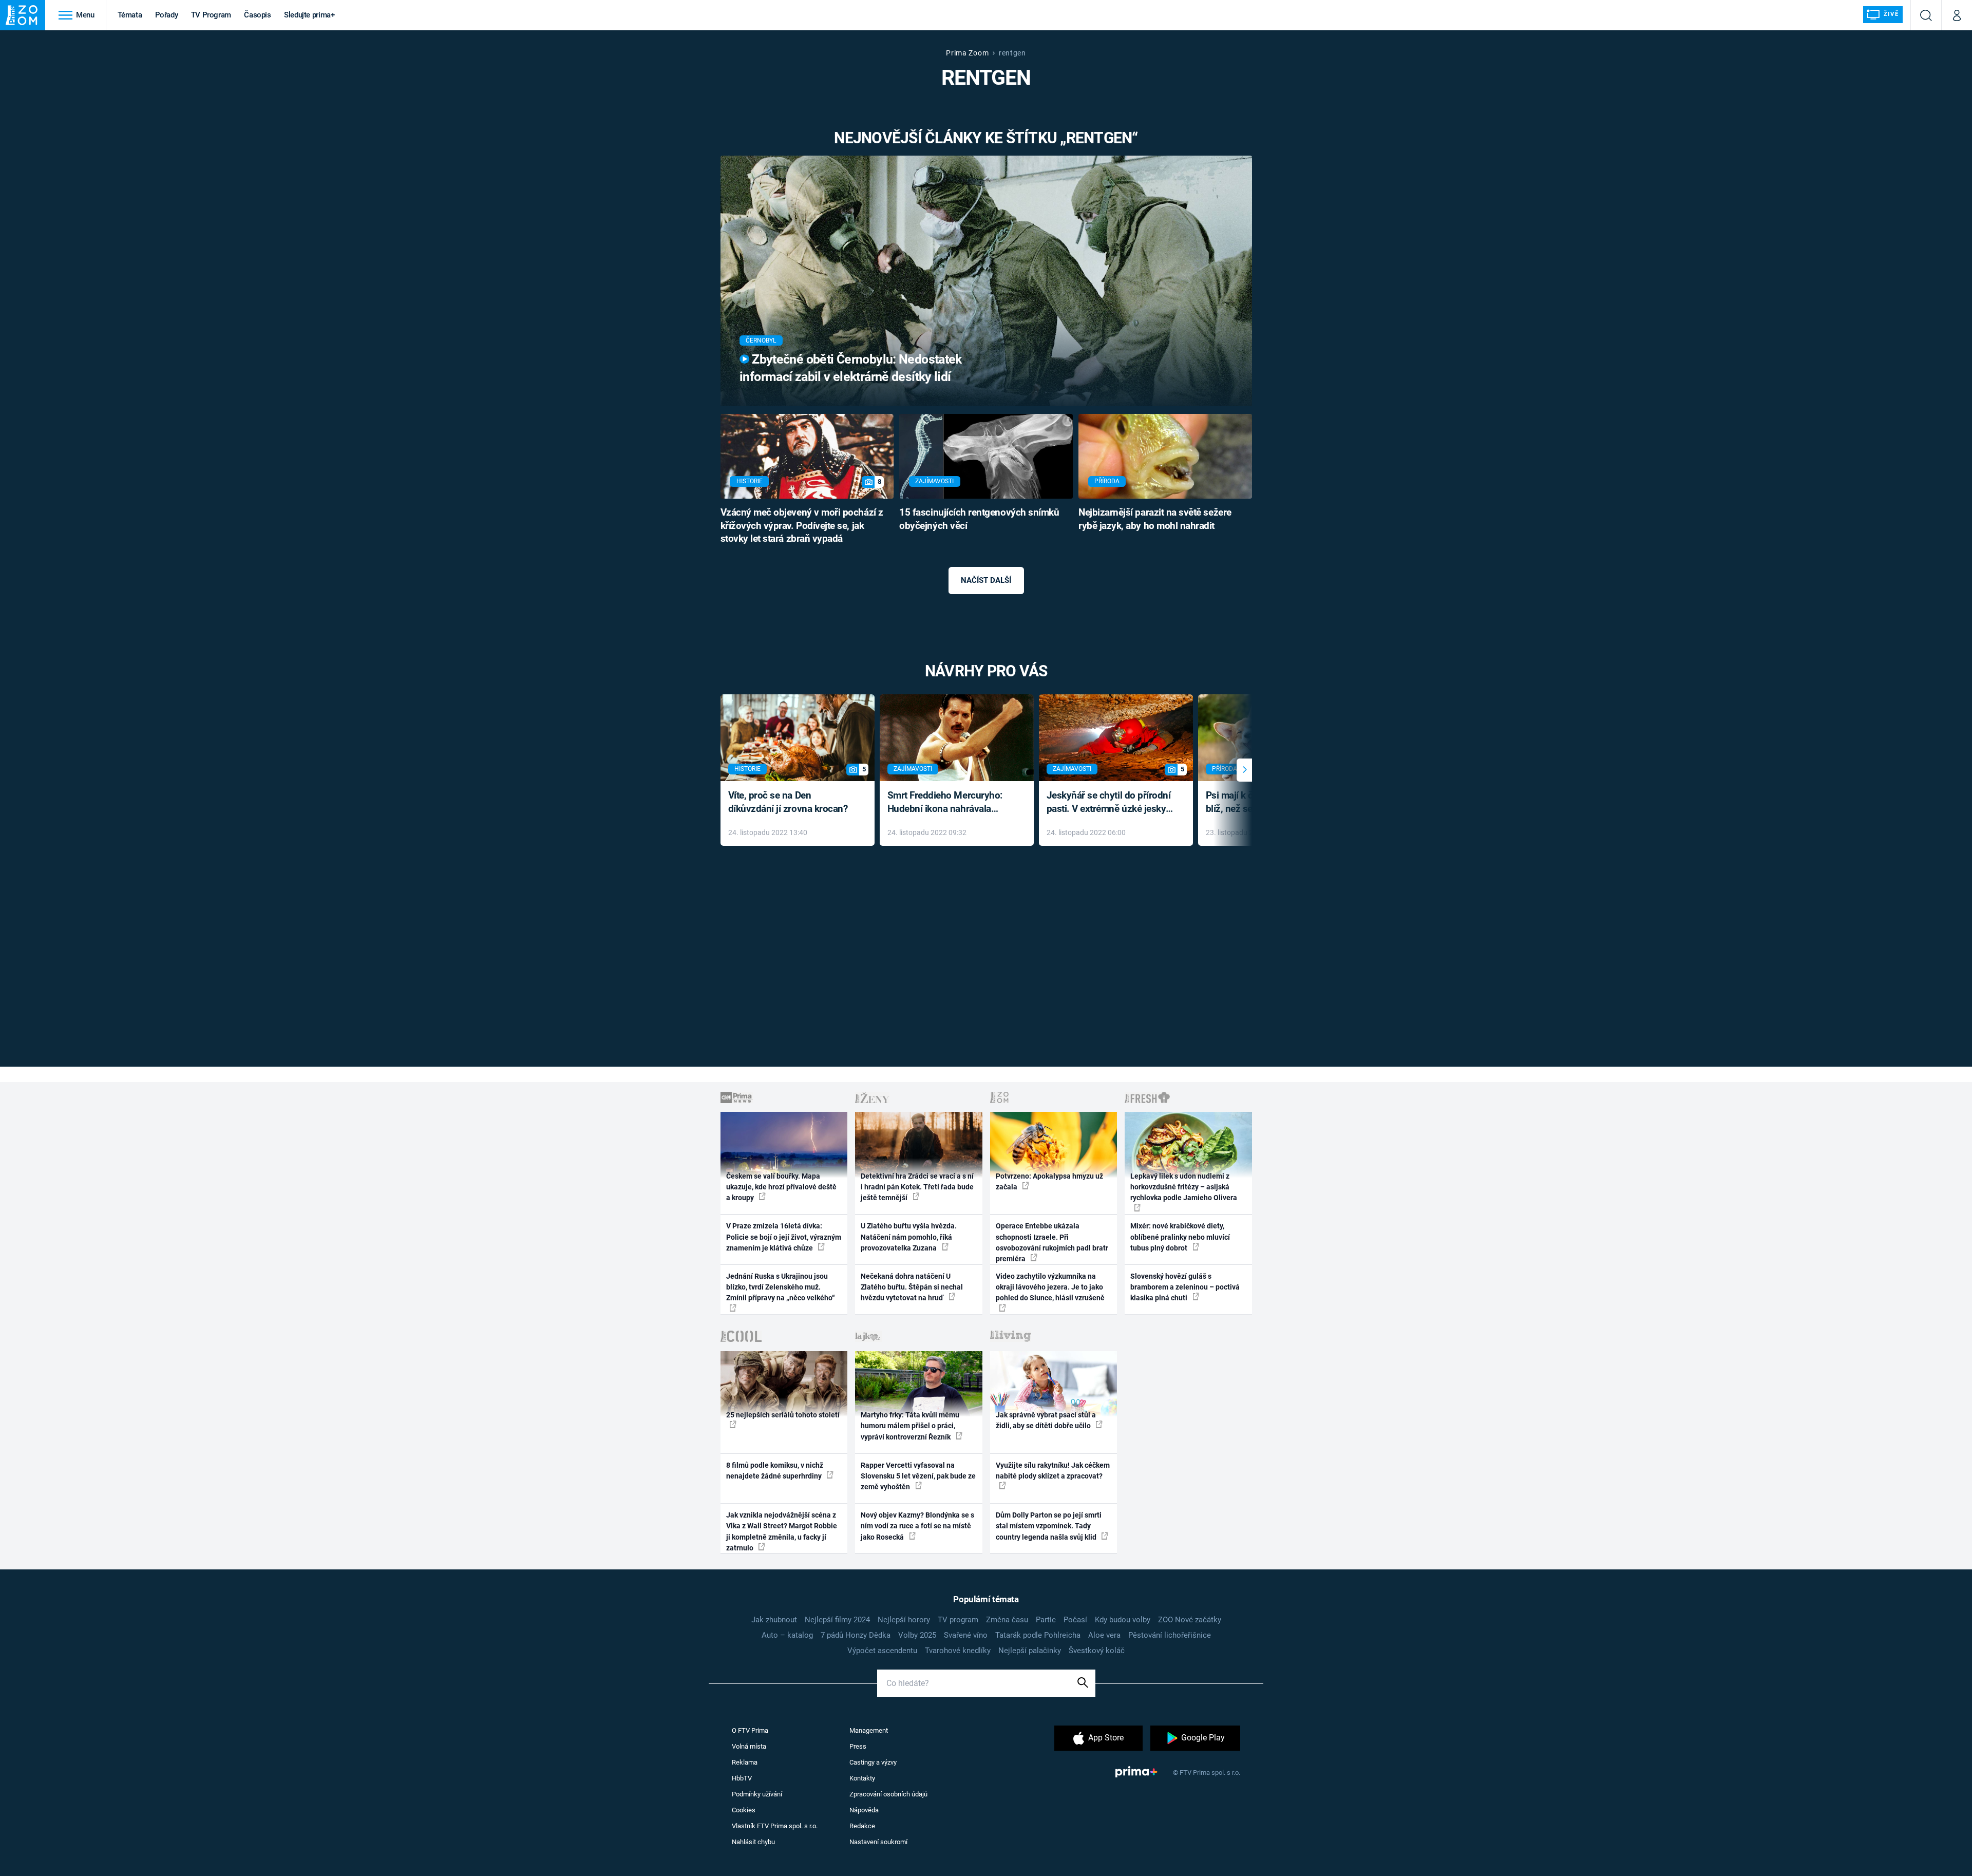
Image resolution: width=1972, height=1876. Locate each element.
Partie (1046, 1620)
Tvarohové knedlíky (958, 1651)
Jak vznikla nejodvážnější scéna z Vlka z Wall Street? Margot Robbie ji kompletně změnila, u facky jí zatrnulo (782, 1531)
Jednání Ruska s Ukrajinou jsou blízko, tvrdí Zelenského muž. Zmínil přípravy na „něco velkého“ (781, 1287)
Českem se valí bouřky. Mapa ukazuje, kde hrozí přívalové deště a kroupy (781, 1187)
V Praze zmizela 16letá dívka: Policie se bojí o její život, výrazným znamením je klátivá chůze (784, 1237)
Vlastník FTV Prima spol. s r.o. (775, 1826)
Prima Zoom (967, 53)
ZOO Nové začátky (1190, 1620)
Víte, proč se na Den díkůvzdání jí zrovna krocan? (788, 802)
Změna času (1007, 1620)
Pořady (167, 15)
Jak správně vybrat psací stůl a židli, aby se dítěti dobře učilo (1046, 1420)
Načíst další (986, 580)
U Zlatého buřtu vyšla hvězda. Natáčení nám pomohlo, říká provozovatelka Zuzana (909, 1237)
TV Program (211, 15)
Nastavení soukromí (878, 1842)
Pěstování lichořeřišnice (1170, 1635)
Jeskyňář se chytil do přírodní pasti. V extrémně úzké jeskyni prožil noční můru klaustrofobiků (1110, 803)
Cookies (744, 1810)
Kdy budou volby (1123, 1620)
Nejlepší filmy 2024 (837, 1620)
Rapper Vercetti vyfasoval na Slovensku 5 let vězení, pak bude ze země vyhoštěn (918, 1476)
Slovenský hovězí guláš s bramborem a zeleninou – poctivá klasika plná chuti (1185, 1287)
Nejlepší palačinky (1030, 1651)
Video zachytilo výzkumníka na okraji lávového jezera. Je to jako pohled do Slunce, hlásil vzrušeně (1050, 1287)
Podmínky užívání (757, 1794)
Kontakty (862, 1778)
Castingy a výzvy (873, 1762)
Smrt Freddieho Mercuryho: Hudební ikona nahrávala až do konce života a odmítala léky (949, 803)
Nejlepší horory (904, 1620)
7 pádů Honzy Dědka (856, 1635)
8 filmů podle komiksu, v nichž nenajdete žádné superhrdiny (775, 1471)
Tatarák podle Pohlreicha (1038, 1635)
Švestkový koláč (1097, 1651)
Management (869, 1730)
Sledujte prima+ (309, 15)
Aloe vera (1104, 1635)
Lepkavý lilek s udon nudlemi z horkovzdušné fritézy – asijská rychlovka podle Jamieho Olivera (1184, 1187)
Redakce (862, 1826)
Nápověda (864, 1810)
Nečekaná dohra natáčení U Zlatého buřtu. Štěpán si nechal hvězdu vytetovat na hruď (912, 1287)
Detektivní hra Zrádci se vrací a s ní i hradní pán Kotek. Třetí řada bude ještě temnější (917, 1187)
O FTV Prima (750, 1730)
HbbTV (742, 1778)
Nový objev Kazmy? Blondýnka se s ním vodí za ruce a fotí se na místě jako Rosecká (917, 1526)
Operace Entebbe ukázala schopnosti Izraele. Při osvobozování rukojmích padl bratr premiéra (1052, 1242)
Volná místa (749, 1746)
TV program (958, 1620)
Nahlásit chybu (753, 1842)
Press (858, 1746)
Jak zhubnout (774, 1620)
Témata (130, 15)
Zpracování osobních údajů (888, 1794)
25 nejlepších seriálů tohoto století (783, 1415)
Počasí (1075, 1620)
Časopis (258, 15)
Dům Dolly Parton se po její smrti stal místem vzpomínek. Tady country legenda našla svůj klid (1049, 1526)
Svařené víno (966, 1635)
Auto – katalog (787, 1635)
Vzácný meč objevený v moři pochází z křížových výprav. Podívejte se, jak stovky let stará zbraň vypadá (802, 526)
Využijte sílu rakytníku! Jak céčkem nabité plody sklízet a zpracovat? (1053, 1471)
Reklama (745, 1762)
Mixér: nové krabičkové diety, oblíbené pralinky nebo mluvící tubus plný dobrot (1180, 1237)
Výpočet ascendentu (882, 1651)
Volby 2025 (917, 1635)
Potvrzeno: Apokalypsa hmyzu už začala (1049, 1181)
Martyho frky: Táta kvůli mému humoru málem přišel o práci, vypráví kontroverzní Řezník (910, 1426)
